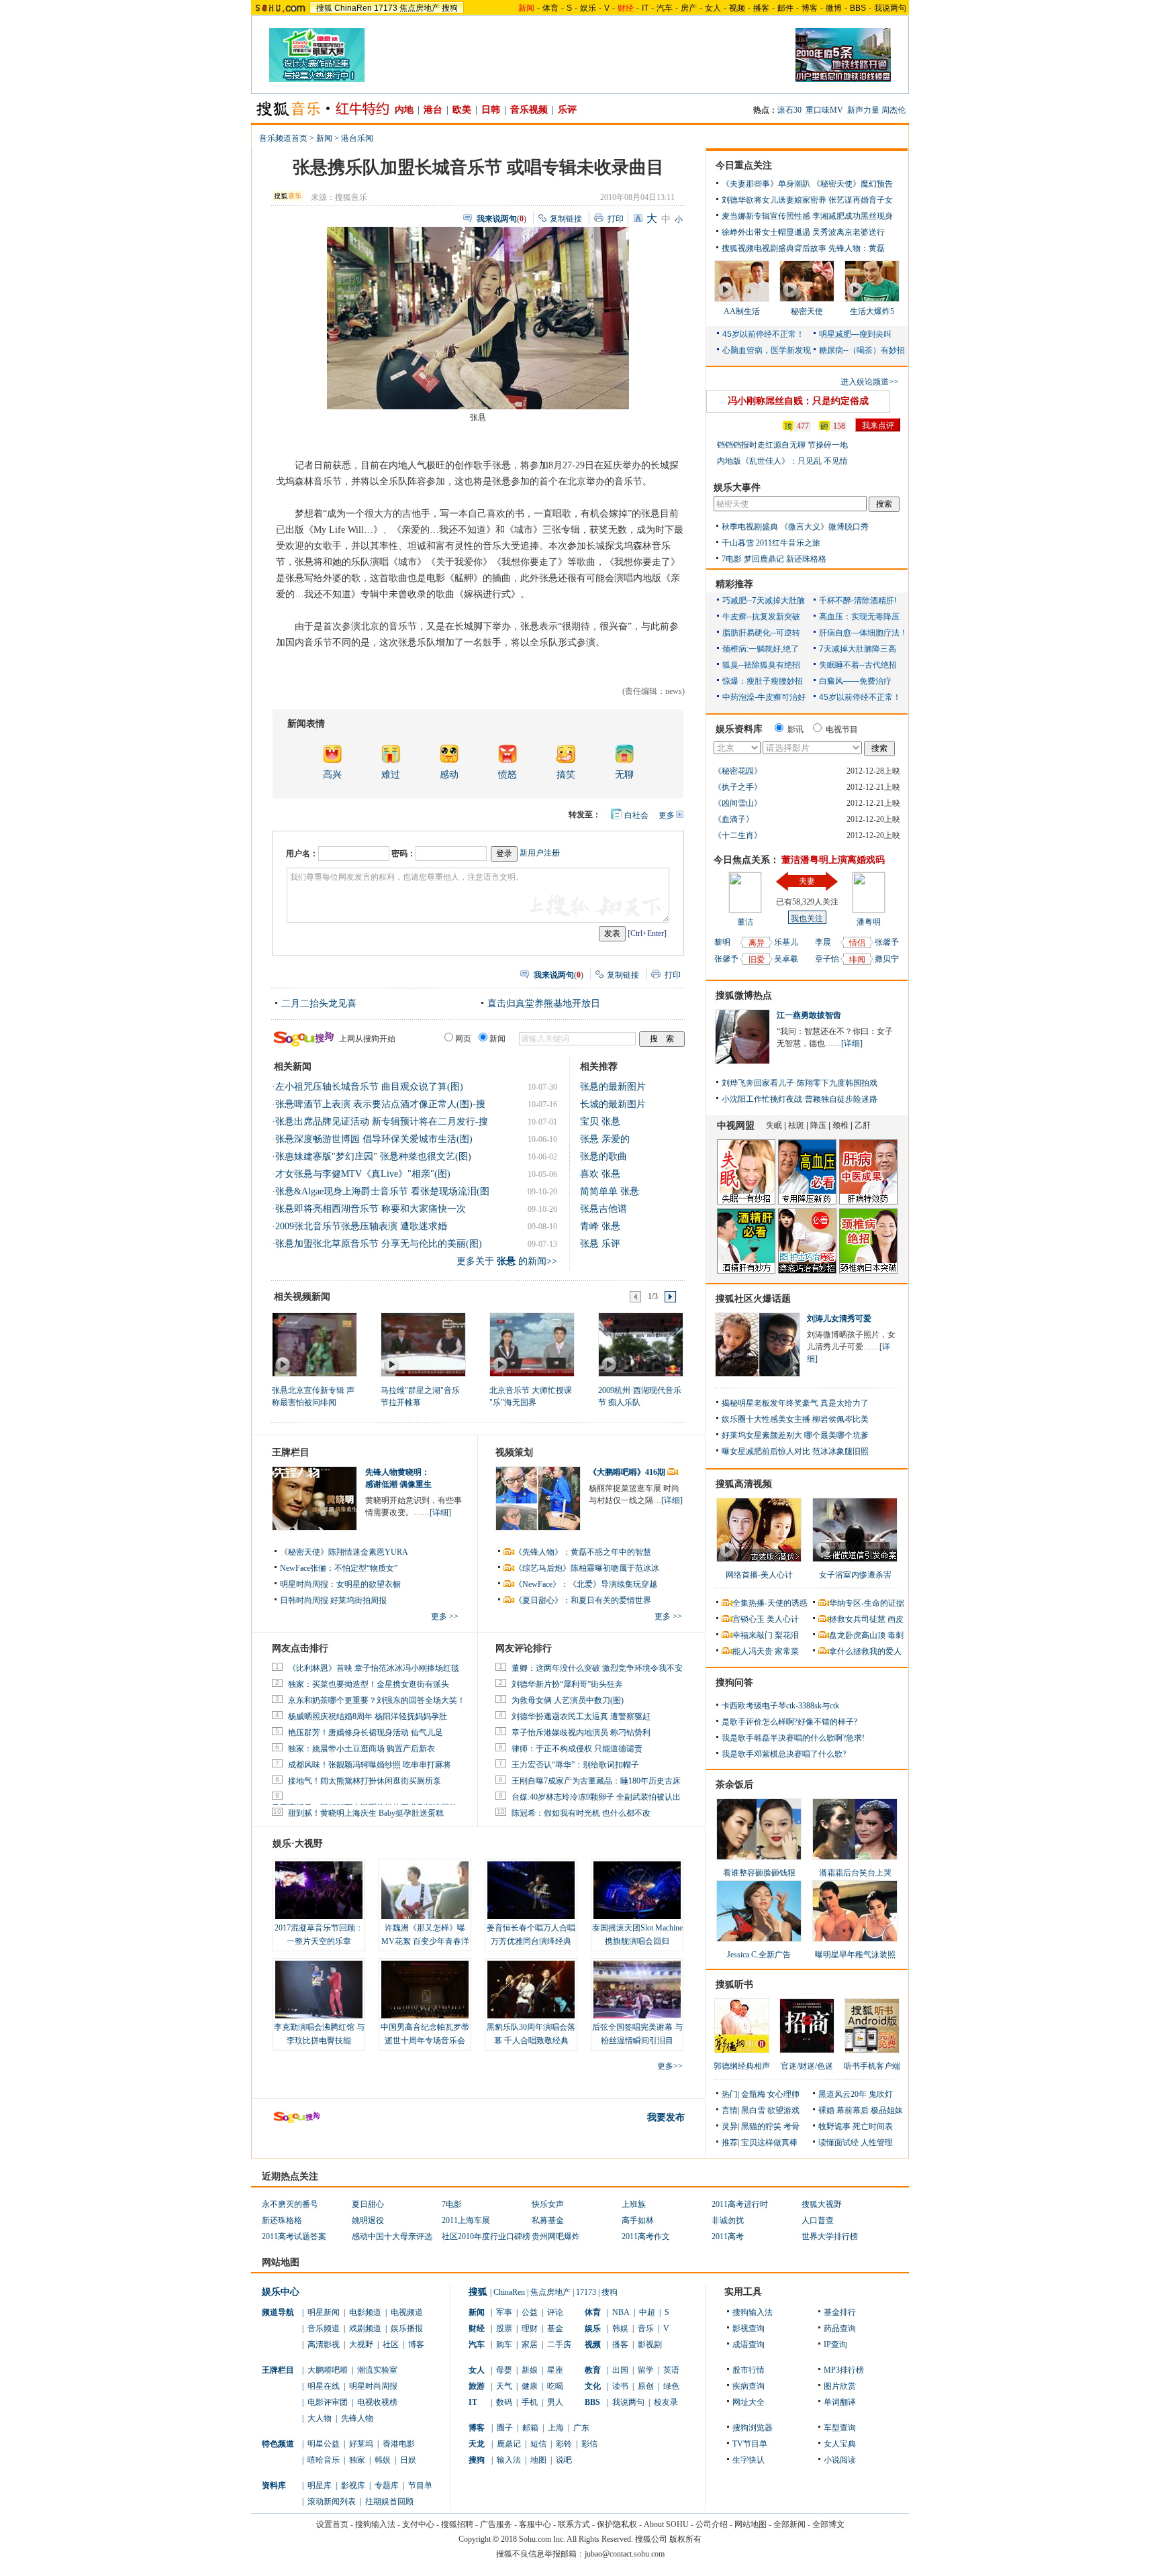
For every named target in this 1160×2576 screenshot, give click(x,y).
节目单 (420, 2485)
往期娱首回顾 (389, 2502)
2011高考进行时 (740, 2204)
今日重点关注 (744, 165)
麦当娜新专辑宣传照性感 (766, 216)
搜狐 (324, 8)
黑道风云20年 (842, 2094)
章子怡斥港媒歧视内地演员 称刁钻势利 (581, 1733)
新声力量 (863, 110)
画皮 (896, 1619)
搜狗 (450, 8)
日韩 (491, 110)
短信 (538, 2444)
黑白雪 (753, 2110)
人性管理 (877, 2143)
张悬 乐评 (600, 1244)
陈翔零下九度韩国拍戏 (837, 1083)
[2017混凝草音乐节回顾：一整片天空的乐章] (319, 1890)
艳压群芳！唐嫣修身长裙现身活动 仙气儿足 (366, 1733)
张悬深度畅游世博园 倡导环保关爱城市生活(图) (374, 1139)
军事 (504, 2312)
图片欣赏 (840, 2386)
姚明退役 (368, 2220)
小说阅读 (840, 2460)
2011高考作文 (646, 2236)
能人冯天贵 (753, 1651)
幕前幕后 (853, 2110)
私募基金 (548, 2220)
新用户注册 (540, 853)
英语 (671, 2370)
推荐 (730, 2143)
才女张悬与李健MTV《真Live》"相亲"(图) (363, 1174)
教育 (593, 2370)
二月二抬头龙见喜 (319, 1003)
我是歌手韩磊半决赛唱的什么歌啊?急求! (793, 1738)
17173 (386, 8)
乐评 (567, 110)
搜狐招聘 (457, 2524)
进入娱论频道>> (869, 382)
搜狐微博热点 (744, 995)
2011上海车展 (466, 2220)
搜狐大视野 (822, 2204)
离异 (757, 943)
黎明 (722, 942)
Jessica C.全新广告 (759, 1955)
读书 (620, 2386)
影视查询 (748, 2328)
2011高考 (728, 2236)
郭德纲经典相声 (742, 2066)
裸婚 (826, 2110)
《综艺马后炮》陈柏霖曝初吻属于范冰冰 (587, 1568)
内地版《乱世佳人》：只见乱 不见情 (782, 461)
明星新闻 (324, 2312)
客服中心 (535, 2524)
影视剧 (650, 2345)
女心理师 (783, 2094)
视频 (737, 8)
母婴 (504, 2370)
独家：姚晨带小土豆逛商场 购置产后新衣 (361, 1749)
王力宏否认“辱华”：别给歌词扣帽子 (575, 1765)
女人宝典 (840, 2444)
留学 (646, 2370)
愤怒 (507, 775)
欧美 (462, 110)
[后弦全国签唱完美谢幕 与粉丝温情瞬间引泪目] (637, 1990)
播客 (761, 8)
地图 (538, 2460)
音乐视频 (529, 110)
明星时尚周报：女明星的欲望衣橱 (340, 1584)
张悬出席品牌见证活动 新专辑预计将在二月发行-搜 (382, 1122)
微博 (834, 8)
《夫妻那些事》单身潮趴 (766, 184)
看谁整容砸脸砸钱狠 (759, 1873)
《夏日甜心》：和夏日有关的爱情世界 (583, 1600)
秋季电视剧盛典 (750, 527)
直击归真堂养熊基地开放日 (544, 1003)
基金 (555, 2328)
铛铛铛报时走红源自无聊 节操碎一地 (782, 445)
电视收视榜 (377, 2402)
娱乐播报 (407, 2328)
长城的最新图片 (613, 1104)
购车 (504, 2345)
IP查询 (835, 2345)
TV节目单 (750, 2444)
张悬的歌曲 (603, 1156)
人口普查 (818, 2220)
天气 (504, 2386)
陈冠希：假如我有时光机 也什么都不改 (581, 1813)
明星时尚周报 (373, 2386)
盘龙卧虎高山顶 (857, 1635)
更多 (667, 815)
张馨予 (726, 959)
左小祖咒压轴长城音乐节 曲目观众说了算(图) (369, 1087)
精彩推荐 (734, 584)
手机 (530, 2402)
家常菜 (787, 1651)
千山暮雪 (738, 543)
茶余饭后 (734, 1785)
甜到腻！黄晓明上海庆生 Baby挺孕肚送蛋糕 (366, 1813)
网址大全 (748, 2402)
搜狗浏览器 (753, 2428)
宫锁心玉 (748, 1619)
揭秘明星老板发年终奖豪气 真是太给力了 (795, 1403)
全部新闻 (789, 2524)
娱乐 (588, 8)
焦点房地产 (420, 8)
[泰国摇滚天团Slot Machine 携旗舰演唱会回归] (637, 1890)
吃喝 (555, 2386)
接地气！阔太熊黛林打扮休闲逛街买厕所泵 (365, 1781)
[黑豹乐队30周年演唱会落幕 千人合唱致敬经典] (531, 1990)
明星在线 (324, 2386)
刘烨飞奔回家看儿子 (758, 1083)
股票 (504, 2328)
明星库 (320, 2485)
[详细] (440, 1512)
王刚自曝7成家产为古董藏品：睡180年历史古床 (596, 1781)
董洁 (745, 922)
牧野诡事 (834, 2126)
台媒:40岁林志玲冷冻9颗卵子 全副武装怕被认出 (596, 1797)
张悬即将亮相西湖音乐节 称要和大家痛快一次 (371, 1209)
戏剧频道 (365, 2328)
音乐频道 (324, 2328)
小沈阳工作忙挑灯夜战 (762, 1099)
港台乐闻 (357, 138)
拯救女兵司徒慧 (857, 1619)
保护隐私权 (617, 2524)
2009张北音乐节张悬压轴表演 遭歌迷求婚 (361, 1226)
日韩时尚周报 (304, 1600)
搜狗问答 (734, 1683)
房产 (689, 8)
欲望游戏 (783, 2110)
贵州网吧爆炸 (556, 2236)
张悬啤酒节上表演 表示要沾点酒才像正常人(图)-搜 (380, 1104)
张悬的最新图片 (613, 1087)
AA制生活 (742, 311)
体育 (550, 8)
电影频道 (365, 2312)
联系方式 (574, 2524)
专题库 (387, 2485)
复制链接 (566, 219)
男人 (555, 2402)
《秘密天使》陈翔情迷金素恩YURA (344, 1552)
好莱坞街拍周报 (358, 1600)
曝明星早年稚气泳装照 (855, 1955)
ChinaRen (353, 8)
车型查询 (840, 2428)
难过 (391, 775)
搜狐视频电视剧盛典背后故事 (774, 248)
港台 (433, 110)
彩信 (589, 2444)
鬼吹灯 (881, 2094)
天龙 (477, 2444)
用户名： (302, 854)
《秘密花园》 (738, 771)
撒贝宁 (887, 959)
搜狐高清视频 (744, 1484)
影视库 (353, 2485)
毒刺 (896, 1635)
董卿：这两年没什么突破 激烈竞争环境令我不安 (597, 1668)
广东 (581, 2428)
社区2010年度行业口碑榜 (486, 2236)
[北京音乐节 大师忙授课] (531, 1344)
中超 (647, 2312)
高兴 (332, 775)
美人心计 (783, 1619)
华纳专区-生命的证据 (867, 1603)
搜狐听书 (734, 1985)
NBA (621, 2312)
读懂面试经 (838, 2143)
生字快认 (748, 2460)
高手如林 (638, 2220)
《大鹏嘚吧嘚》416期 (628, 1472)
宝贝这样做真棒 (769, 2143)
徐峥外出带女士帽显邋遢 (766, 232)
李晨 (823, 942)
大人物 (320, 2418)
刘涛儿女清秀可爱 (839, 1319)
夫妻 (807, 881)
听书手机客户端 (872, 2066)
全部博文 (828, 2524)
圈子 (505, 2428)
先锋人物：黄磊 (857, 248)
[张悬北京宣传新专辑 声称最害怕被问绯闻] (314, 1344)
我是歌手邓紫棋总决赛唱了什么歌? (784, 1754)
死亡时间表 (873, 2126)
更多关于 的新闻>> (507, 1261)
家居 (530, 2345)
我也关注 (807, 919)
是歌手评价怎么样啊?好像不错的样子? (789, 1722)
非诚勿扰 (728, 2220)
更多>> (670, 2066)
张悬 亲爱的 (605, 1139)
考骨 (791, 2126)
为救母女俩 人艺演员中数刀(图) (568, 1700)
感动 (449, 775)
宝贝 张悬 (600, 1122)
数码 (504, 2402)
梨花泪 (787, 1635)
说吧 (564, 2460)
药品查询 (840, 2328)
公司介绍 (712, 2524)
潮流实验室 (377, 2370)
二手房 (559, 2345)
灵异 (730, 2126)
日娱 (408, 2460)
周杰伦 (893, 110)
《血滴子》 (734, 819)
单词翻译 (840, 2402)
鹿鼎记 (509, 2444)
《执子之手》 (738, 787)
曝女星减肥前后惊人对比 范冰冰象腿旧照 (795, 1451)
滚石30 (789, 110)
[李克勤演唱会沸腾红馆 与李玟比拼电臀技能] (319, 1990)
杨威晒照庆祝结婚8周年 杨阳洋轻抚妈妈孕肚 (368, 1716)
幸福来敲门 (753, 1635)
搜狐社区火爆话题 (753, 1299)
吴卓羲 (786, 959)
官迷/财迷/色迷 (807, 2066)
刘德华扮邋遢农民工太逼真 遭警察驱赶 (581, 1716)
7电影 (732, 559)
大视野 (361, 2345)
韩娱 (383, 2460)
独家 (357, 2460)
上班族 (634, 2204)
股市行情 (748, 2370)
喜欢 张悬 (600, 1174)
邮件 (785, 8)
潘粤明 (869, 922)
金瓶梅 (753, 2094)
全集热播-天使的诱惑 (770, 1603)
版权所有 (685, 2539)
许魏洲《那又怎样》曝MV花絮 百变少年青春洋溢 (425, 1941)
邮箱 (530, 2428)
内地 (404, 110)
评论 (555, 2312)
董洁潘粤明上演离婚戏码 (833, 860)
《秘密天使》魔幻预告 (853, 184)
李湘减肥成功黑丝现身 (853, 216)
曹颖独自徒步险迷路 (841, 1099)
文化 (593, 2386)
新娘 (530, 2370)
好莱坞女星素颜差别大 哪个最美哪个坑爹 (795, 1435)
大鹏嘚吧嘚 (328, 2370)
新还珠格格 (806, 559)
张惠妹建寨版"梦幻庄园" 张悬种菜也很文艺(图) (373, 1156)
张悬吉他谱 (603, 1209)
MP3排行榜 (844, 2370)
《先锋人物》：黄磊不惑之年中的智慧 (583, 1552)
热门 (730, 2094)
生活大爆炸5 (872, 311)
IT (645, 8)
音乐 (646, 2328)
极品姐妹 (887, 2110)
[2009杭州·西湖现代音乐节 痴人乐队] (640, 1344)
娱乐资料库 (739, 729)
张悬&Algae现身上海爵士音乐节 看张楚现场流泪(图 (382, 1191)
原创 (646, 2386)
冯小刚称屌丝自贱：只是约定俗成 (798, 401)
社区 (391, 2345)
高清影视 (324, 2345)
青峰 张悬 (600, 1226)
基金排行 (840, 2312)
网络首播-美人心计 (759, 1575)
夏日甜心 (368, 2204)
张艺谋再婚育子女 (861, 200)
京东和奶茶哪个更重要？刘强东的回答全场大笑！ (377, 1700)
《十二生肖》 (738, 835)
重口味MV (824, 110)
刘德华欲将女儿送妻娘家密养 (774, 200)
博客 (810, 8)
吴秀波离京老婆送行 (849, 232)
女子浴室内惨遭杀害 (855, 1575)
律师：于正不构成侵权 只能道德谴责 (577, 1749)
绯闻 (857, 960)
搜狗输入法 (753, 2312)
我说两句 (890, 8)
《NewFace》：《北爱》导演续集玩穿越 (586, 1584)
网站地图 (751, 2524)
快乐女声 (548, 2204)
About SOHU (666, 2524)
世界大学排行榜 (830, 2236)
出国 (620, 2370)
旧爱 (757, 960)
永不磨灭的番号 (290, 2204)
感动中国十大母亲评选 (392, 2236)
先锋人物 (357, 2418)
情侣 (857, 943)
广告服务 (496, 2524)
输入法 (509, 2460)
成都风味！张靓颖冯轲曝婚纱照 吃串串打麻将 (370, 1765)
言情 (730, 2110)
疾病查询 (748, 2386)
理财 (530, 2328)
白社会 (636, 815)
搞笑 (566, 775)
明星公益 (324, 2444)
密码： (403, 854)
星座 (555, 2370)
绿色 (671, 2386)
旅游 (477, 2386)
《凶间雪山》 (738, 803)
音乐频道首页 (283, 138)
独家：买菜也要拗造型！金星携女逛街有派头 (369, 1684)
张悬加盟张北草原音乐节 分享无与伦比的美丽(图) (379, 1244)
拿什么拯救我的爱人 (865, 1651)
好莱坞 (361, 2444)
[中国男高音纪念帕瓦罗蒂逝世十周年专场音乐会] (425, 1990)
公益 (530, 2312)
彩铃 (564, 2444)
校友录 (666, 2402)
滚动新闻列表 (332, 2502)
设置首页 (332, 2524)
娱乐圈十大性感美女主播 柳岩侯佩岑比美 (795, 1419)
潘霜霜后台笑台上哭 (855, 1873)
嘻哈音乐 (324, 2460)
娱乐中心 (281, 2292)
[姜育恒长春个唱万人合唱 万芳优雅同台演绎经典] (531, 1890)
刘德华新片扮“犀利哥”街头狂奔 (567, 1684)
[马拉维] (423, 1344)
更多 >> (445, 1616)
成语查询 (748, 2345)
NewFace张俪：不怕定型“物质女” (339, 1568)
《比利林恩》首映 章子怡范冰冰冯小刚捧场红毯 (374, 1668)
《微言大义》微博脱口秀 (824, 527)
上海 (556, 2428)
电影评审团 (328, 2402)
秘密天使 (807, 311)
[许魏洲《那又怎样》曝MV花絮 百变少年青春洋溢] (425, 1890)
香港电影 (399, 2444)
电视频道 (407, 2312)
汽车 (665, 8)
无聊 (624, 775)
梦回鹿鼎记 (764, 559)
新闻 (324, 138)
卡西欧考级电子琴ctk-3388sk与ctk (780, 1706)
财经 (477, 2328)
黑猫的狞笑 (761, 2126)
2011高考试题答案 (294, 2236)
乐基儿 (786, 942)
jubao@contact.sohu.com (625, 2554)
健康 (530, 2386)
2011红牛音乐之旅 (788, 543)
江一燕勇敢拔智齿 (809, 1015)
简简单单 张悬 (610, 1191)
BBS (858, 8)
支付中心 (418, 2524)
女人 (713, 8)
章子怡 (827, 959)
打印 (616, 219)
